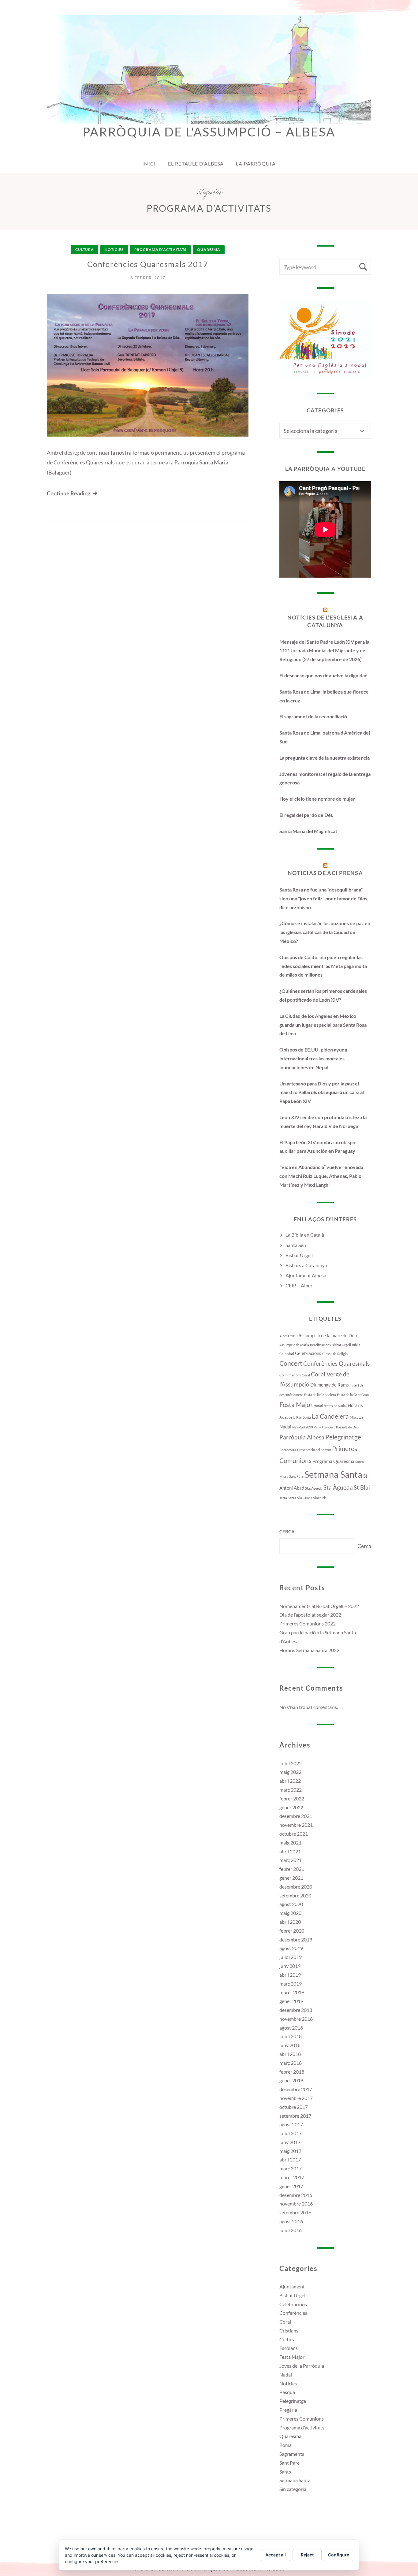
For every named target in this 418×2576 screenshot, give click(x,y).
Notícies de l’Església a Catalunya (325, 621)
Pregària (288, 2410)
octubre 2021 (294, 1834)
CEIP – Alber (299, 1285)
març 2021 (291, 1860)
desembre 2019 (296, 1939)
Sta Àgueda (338, 1487)
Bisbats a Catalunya (306, 1265)
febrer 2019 (292, 1992)
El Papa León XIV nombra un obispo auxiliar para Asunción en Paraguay (317, 1147)
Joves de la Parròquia (295, 1417)
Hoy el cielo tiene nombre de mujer (317, 799)
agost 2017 (291, 2124)
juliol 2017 (291, 2133)
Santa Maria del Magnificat (308, 831)
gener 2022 (291, 1807)
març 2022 (291, 1790)
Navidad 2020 (302, 1427)
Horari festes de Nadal (330, 1406)
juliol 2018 (291, 2036)
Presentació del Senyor (314, 1450)
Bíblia (356, 1345)
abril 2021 (290, 1851)
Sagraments (292, 2454)
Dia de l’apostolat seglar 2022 (310, 1615)
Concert (291, 1363)
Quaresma (209, 249)
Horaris (355, 1405)
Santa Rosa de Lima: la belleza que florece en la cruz (324, 696)
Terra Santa (288, 1498)
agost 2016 (291, 2221)
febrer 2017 (292, 2177)
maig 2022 (290, 1772)
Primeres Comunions (302, 2419)
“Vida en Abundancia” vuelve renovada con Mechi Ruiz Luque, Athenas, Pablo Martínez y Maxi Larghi (321, 1176)
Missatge (357, 1417)
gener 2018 (291, 2080)
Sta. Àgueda (314, 1488)
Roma (286, 2445)
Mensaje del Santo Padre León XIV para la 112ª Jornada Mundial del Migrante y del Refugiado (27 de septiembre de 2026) (324, 651)
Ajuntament (292, 2286)
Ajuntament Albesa (306, 1275)
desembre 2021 (296, 1816)
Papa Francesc (324, 1427)
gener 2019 (291, 2001)
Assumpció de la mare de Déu (328, 1335)
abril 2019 (290, 1975)
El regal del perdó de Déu (306, 815)
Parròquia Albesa (302, 1437)
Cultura (85, 249)
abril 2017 (290, 2159)
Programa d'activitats (160, 249)
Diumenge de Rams (330, 1385)
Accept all (276, 2555)
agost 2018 (291, 2028)
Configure (339, 2555)
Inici (149, 164)
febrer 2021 (292, 1869)
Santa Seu (296, 1245)
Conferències (293, 2313)
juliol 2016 (291, 2230)
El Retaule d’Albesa (196, 164)
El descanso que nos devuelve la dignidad (323, 675)
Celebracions (308, 1353)
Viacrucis (320, 1498)
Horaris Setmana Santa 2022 (309, 1650)
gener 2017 (291, 2186)
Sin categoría (293, 2489)
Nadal (285, 1427)
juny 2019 (290, 1966)
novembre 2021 (296, 1825)
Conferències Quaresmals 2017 (148, 264)
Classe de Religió (335, 1354)
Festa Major (296, 1405)
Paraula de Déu (347, 1427)
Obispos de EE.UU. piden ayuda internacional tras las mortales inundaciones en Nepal (313, 1058)
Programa (322, 1461)
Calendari (287, 1354)
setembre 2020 (295, 1895)
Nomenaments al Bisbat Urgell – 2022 (319, 1606)
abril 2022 (290, 1781)
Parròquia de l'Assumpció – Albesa (209, 132)
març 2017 (291, 2168)
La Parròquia (256, 164)
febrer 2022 (292, 1798)
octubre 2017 (294, 2107)
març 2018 (291, 2063)
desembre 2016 (296, 2195)
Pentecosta (288, 1450)
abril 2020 (290, 1922)
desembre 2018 (296, 2010)
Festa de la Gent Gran (353, 1395)
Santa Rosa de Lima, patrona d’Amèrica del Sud (325, 737)
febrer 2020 (292, 1931)
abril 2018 (290, 2054)
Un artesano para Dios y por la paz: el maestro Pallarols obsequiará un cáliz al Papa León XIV (322, 1092)
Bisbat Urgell (299, 1255)
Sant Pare (296, 1476)
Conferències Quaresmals (336, 1364)
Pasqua (287, 2392)
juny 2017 (290, 2142)
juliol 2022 (291, 1763)
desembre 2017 (296, 2089)
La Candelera (330, 1416)
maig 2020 (290, 1913)
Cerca (287, 1532)
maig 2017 (290, 2151)
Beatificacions (320, 1345)
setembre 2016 (295, 2212)
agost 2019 (291, 1948)
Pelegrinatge (343, 1437)
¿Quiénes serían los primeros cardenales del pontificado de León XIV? (323, 995)
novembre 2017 (296, 2098)
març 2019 (291, 1984)
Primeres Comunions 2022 (308, 1623)
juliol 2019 (291, 1957)
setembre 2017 (295, 2116)
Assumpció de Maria (294, 1345)
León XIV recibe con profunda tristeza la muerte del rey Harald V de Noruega (323, 1122)
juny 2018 (290, 2045)
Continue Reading (69, 493)
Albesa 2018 (288, 1336)
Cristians (289, 2330)
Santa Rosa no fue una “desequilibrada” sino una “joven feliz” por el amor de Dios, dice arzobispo (324, 898)
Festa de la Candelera (320, 1395)
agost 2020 (291, 1904)
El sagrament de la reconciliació (313, 716)
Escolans (289, 2348)
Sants (285, 2472)
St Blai (362, 1487)
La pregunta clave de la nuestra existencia (325, 758)
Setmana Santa (333, 1474)
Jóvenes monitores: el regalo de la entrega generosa (325, 778)
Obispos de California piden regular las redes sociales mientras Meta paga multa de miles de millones (323, 966)
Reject (307, 2555)
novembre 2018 (296, 2019)
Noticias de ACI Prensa (325, 873)
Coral (306, 1375)
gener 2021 (291, 1878)
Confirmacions (290, 1375)
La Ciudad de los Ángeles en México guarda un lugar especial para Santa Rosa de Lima (323, 1025)
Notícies (114, 249)
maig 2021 (290, 1843)
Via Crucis (305, 1498)
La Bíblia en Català (305, 1235)
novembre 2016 (296, 2204)
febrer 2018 (292, 2072)
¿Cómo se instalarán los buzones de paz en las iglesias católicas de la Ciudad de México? (325, 932)
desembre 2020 (296, 1887)
